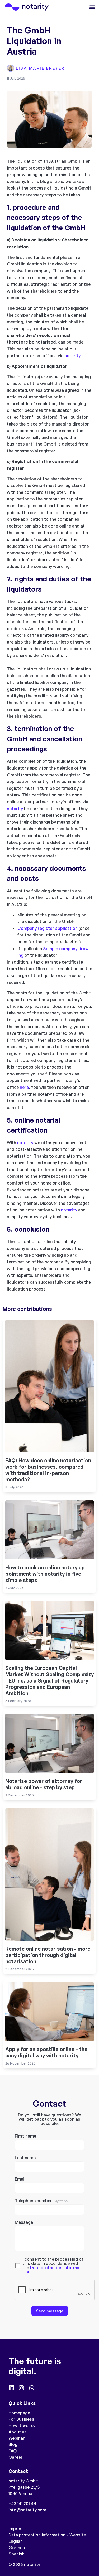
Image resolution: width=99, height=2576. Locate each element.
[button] (92, 7)
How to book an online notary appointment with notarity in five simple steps (46, 1574)
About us (18, 2432)
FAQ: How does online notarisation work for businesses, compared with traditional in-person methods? (48, 1470)
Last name (25, 2158)
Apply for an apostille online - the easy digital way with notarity (46, 2052)
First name (25, 2136)
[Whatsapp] (32, 2388)
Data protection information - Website (47, 2535)
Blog (13, 2444)
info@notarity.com (27, 2510)
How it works (22, 2425)
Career (16, 2457)
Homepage (19, 2413)
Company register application (48, 928)
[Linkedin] (11, 2388)
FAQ (13, 2451)
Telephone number (41, 2201)
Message (24, 2222)
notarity (72, 356)
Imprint (16, 2529)
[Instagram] (21, 2388)
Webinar (17, 2438)
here (24, 1087)
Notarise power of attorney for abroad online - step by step (44, 1784)
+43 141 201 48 (22, 2503)
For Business (21, 2419)
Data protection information (52, 2270)
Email (20, 2179)
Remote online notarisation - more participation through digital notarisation (48, 1955)
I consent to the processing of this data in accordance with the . (53, 2265)
